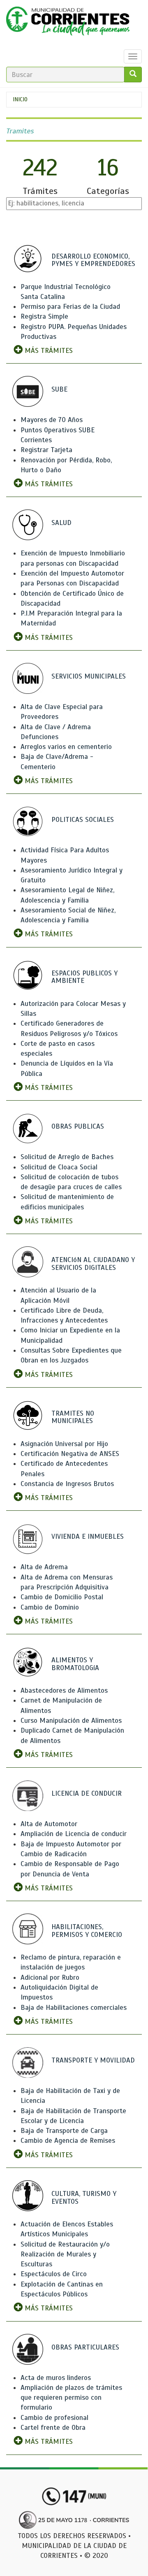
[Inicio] (68, 23)
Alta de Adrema (44, 1567)
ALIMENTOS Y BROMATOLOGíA (75, 1664)
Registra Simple (44, 316)
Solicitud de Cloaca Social (59, 1167)
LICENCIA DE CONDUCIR (87, 1793)
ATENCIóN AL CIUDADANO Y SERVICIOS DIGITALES (93, 1264)
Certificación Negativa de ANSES (70, 1454)
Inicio (20, 99)
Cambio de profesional (54, 2418)
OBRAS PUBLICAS (78, 1126)
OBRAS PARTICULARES (85, 2347)
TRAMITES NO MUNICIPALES (73, 1417)
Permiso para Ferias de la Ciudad (70, 307)
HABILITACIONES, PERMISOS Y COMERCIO (87, 1931)
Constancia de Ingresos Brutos (67, 1484)
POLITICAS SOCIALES (83, 820)
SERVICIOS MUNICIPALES (89, 676)
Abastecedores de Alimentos (64, 1690)
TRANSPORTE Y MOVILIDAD (93, 2060)
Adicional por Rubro (50, 1977)
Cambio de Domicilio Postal (62, 1597)
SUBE (59, 389)
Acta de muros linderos (56, 2378)
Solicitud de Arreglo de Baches (67, 1157)
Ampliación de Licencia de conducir (74, 1834)
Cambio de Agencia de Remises (68, 2141)
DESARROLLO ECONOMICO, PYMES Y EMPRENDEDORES (93, 260)
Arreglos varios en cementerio (66, 747)
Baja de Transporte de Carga (64, 2131)
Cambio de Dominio (50, 1607)
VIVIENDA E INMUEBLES (88, 1536)
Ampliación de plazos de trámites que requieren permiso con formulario (71, 2398)
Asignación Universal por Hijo (64, 1444)
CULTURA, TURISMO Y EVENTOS (84, 2198)
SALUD (61, 523)
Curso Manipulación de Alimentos (71, 1721)
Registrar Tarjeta (46, 450)
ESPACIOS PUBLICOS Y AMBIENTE (84, 977)
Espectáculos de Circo (54, 2274)
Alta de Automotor (49, 1824)
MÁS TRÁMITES (48, 351)
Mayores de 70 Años (52, 420)
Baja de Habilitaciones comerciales (74, 2008)
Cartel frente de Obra (53, 2428)
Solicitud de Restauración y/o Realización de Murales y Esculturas (65, 2254)
